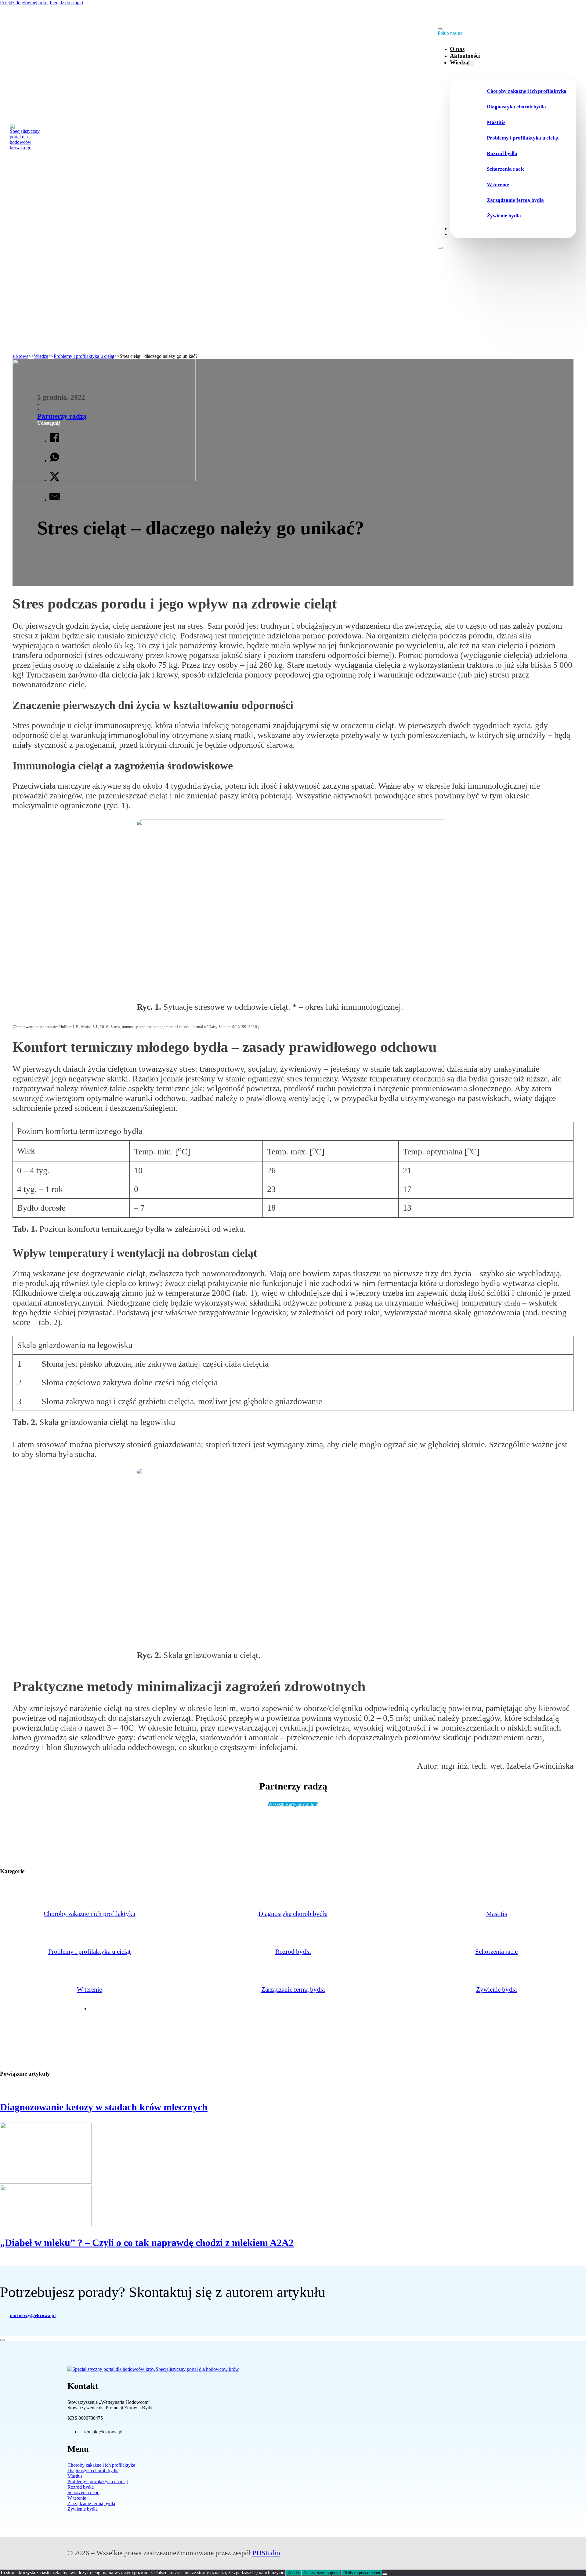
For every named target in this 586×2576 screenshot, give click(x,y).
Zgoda (293, 2573)
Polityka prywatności (362, 2573)
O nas (457, 49)
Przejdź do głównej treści (24, 3)
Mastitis (496, 122)
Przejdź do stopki (66, 3)
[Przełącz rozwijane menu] (471, 63)
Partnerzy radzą (62, 416)
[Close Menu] (440, 29)
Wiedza (41, 356)
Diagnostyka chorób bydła (516, 107)
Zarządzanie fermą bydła (515, 200)
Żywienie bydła (504, 216)
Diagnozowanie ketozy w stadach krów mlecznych (104, 2107)
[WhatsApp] (55, 458)
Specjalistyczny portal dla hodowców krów (197, 2369)
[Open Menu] (440, 248)
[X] (55, 478)
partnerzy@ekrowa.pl (33, 2315)
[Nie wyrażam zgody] (385, 2574)
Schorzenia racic (506, 169)
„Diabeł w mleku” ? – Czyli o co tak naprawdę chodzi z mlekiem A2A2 (147, 2243)
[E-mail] (55, 498)
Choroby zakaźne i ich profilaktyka (527, 91)
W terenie (498, 185)
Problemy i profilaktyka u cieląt (523, 138)
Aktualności (465, 56)
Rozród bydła (502, 153)
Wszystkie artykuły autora (293, 1804)
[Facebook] (55, 439)
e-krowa (20, 356)
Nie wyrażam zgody (321, 2573)
